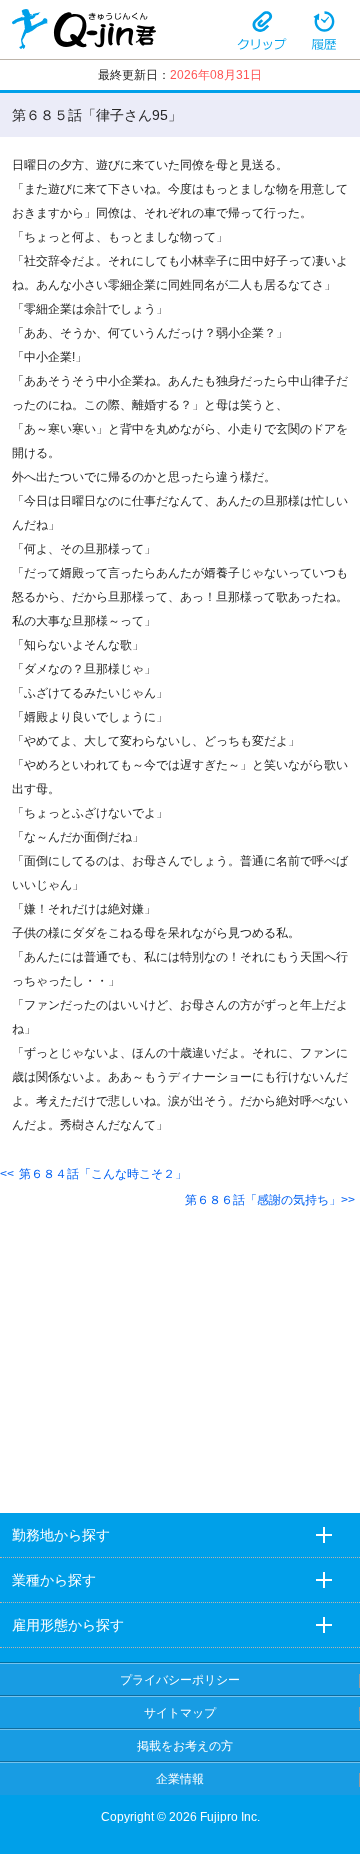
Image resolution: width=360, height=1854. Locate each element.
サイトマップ (180, 1713)
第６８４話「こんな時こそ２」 (103, 1174)
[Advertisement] (180, 1345)
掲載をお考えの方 (185, 1746)
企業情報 (180, 1779)
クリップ (262, 29)
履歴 (324, 29)
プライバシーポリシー (180, 1680)
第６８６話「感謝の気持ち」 (263, 1200)
